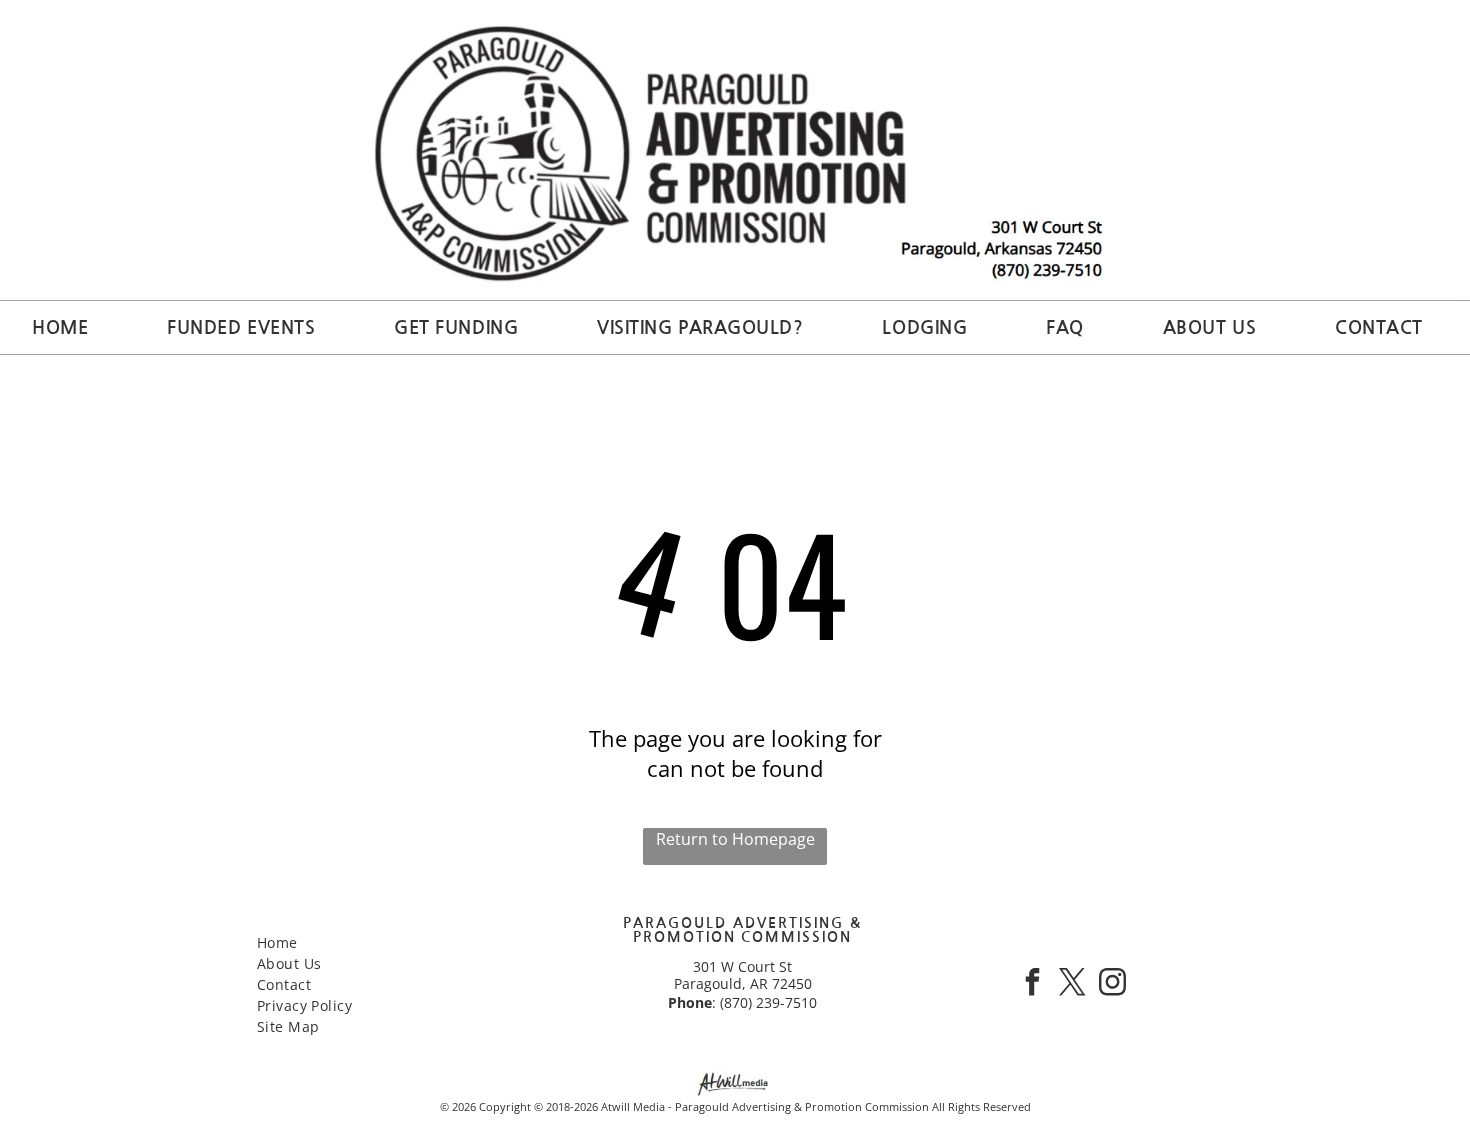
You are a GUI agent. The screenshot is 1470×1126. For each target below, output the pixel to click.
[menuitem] (67, 328)
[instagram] (1112, 984)
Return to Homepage (735, 839)
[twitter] (1072, 984)
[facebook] (1032, 984)
